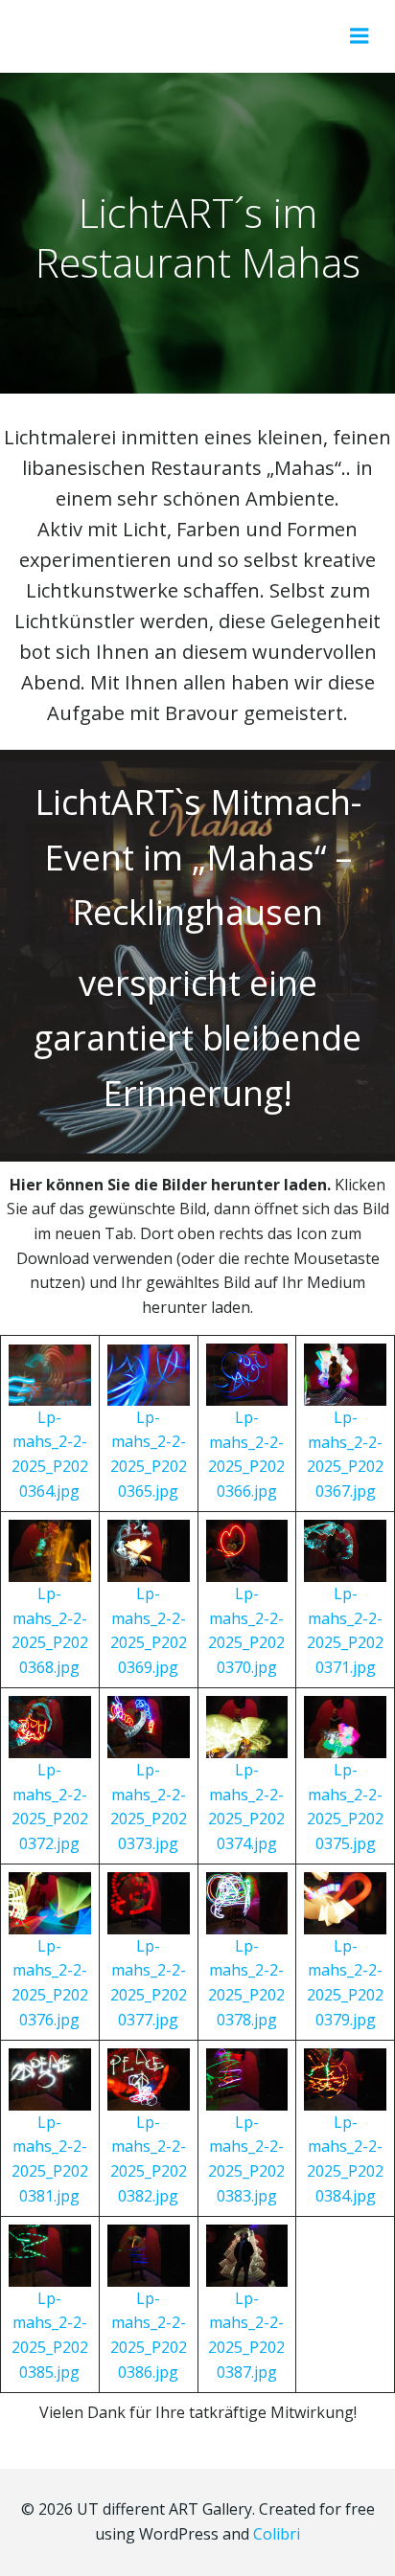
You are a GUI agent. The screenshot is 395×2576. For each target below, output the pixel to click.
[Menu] (360, 36)
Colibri (277, 2534)
